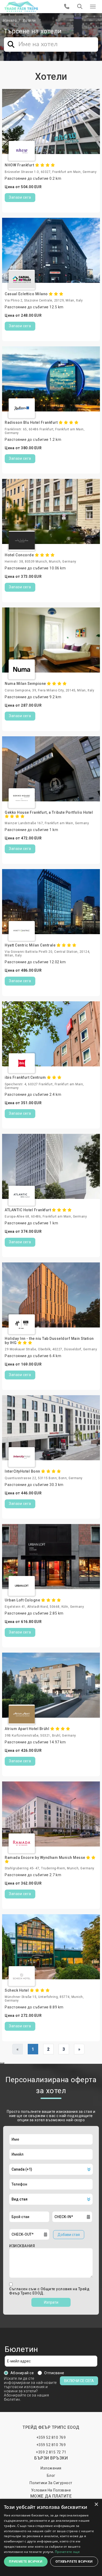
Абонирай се (22, 2373)
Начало (10, 20)
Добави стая (69, 2235)
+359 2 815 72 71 (51, 2452)
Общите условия (57, 2289)
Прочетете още (67, 2552)
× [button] (96, 2504)
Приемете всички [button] (26, 2561)
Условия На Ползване (51, 2490)
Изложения (51, 2468)
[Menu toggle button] (93, 7)
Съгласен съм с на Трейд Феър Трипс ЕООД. (49, 2291)
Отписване (54, 2373)
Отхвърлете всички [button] (74, 2561)
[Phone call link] (67, 7)
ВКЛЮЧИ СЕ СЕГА (79, 2381)
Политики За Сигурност (51, 2483)
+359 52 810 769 (51, 2437)
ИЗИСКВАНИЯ (22, 2246)
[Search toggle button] (80, 7)
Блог (51, 2476)
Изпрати (51, 2302)
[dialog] (51, 2537)
